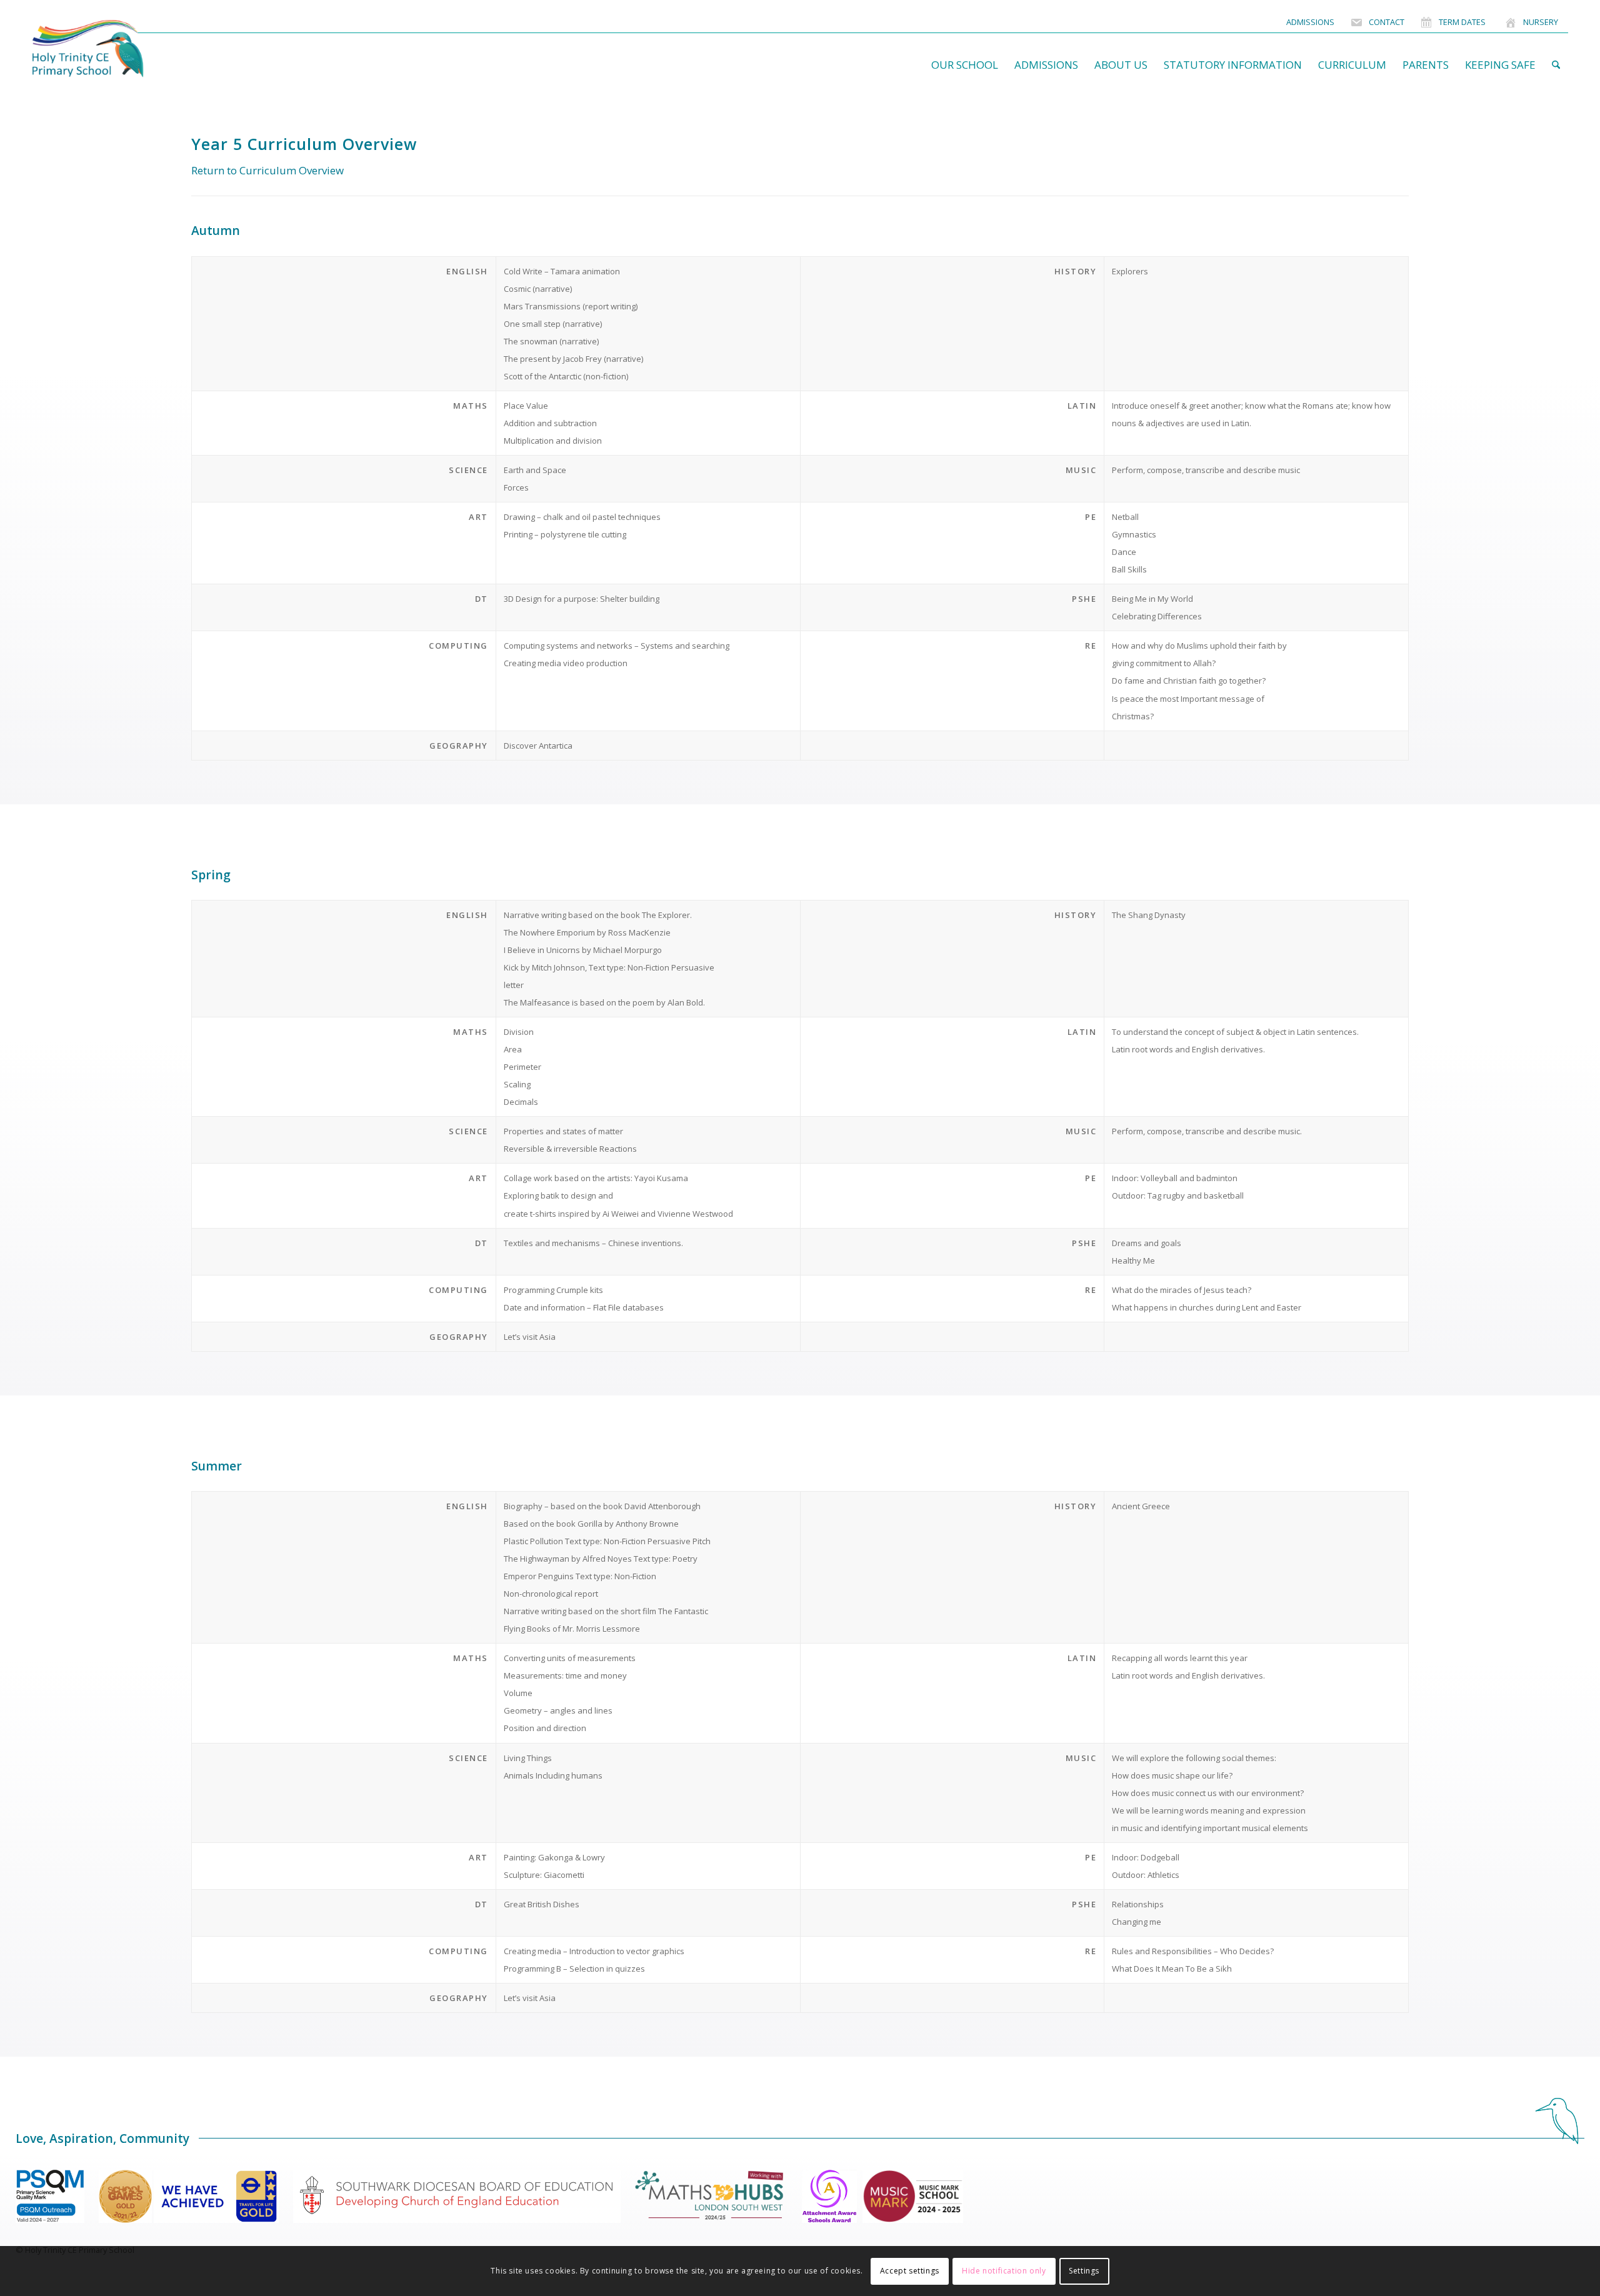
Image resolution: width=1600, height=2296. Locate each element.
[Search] (1556, 65)
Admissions (1310, 22)
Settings (1084, 2271)
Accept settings (910, 2271)
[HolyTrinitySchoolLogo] (112, 49)
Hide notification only (1004, 2271)
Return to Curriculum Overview (267, 170)
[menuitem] (1310, 22)
